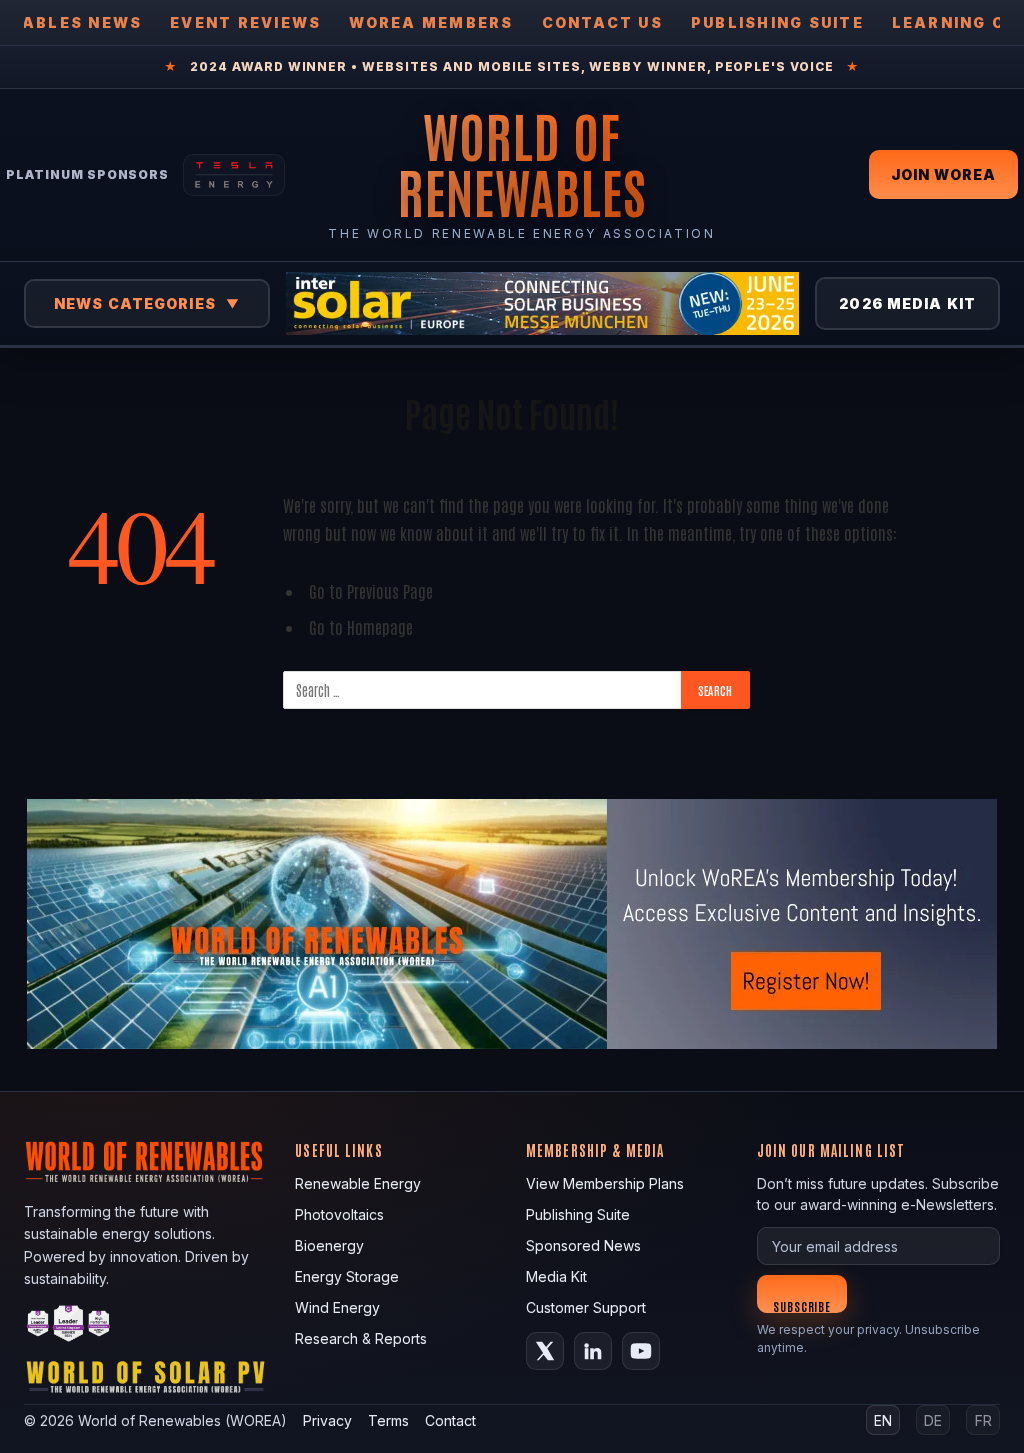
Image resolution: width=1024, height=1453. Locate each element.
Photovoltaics (339, 1214)
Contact (450, 1420)
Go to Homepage (361, 626)
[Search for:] (483, 690)
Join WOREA (943, 174)
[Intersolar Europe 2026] (542, 303)
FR (983, 1420)
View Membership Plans (605, 1183)
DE (933, 1420)
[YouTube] (641, 1351)
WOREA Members (431, 22)
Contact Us (602, 22)
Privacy (327, 1420)
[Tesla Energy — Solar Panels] (234, 175)
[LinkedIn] (593, 1351)
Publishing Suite (777, 22)
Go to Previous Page (371, 590)
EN (883, 1420)
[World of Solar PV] (145, 1381)
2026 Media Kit (907, 303)
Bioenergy (329, 1245)
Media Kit (556, 1276)
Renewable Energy (358, 1183)
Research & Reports (361, 1338)
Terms (388, 1420)
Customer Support (586, 1307)
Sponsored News (583, 1245)
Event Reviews (245, 22)
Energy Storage (347, 1276)
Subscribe (802, 1305)
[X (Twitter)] (545, 1351)
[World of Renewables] (69, 1326)
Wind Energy (337, 1307)
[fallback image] (512, 924)
